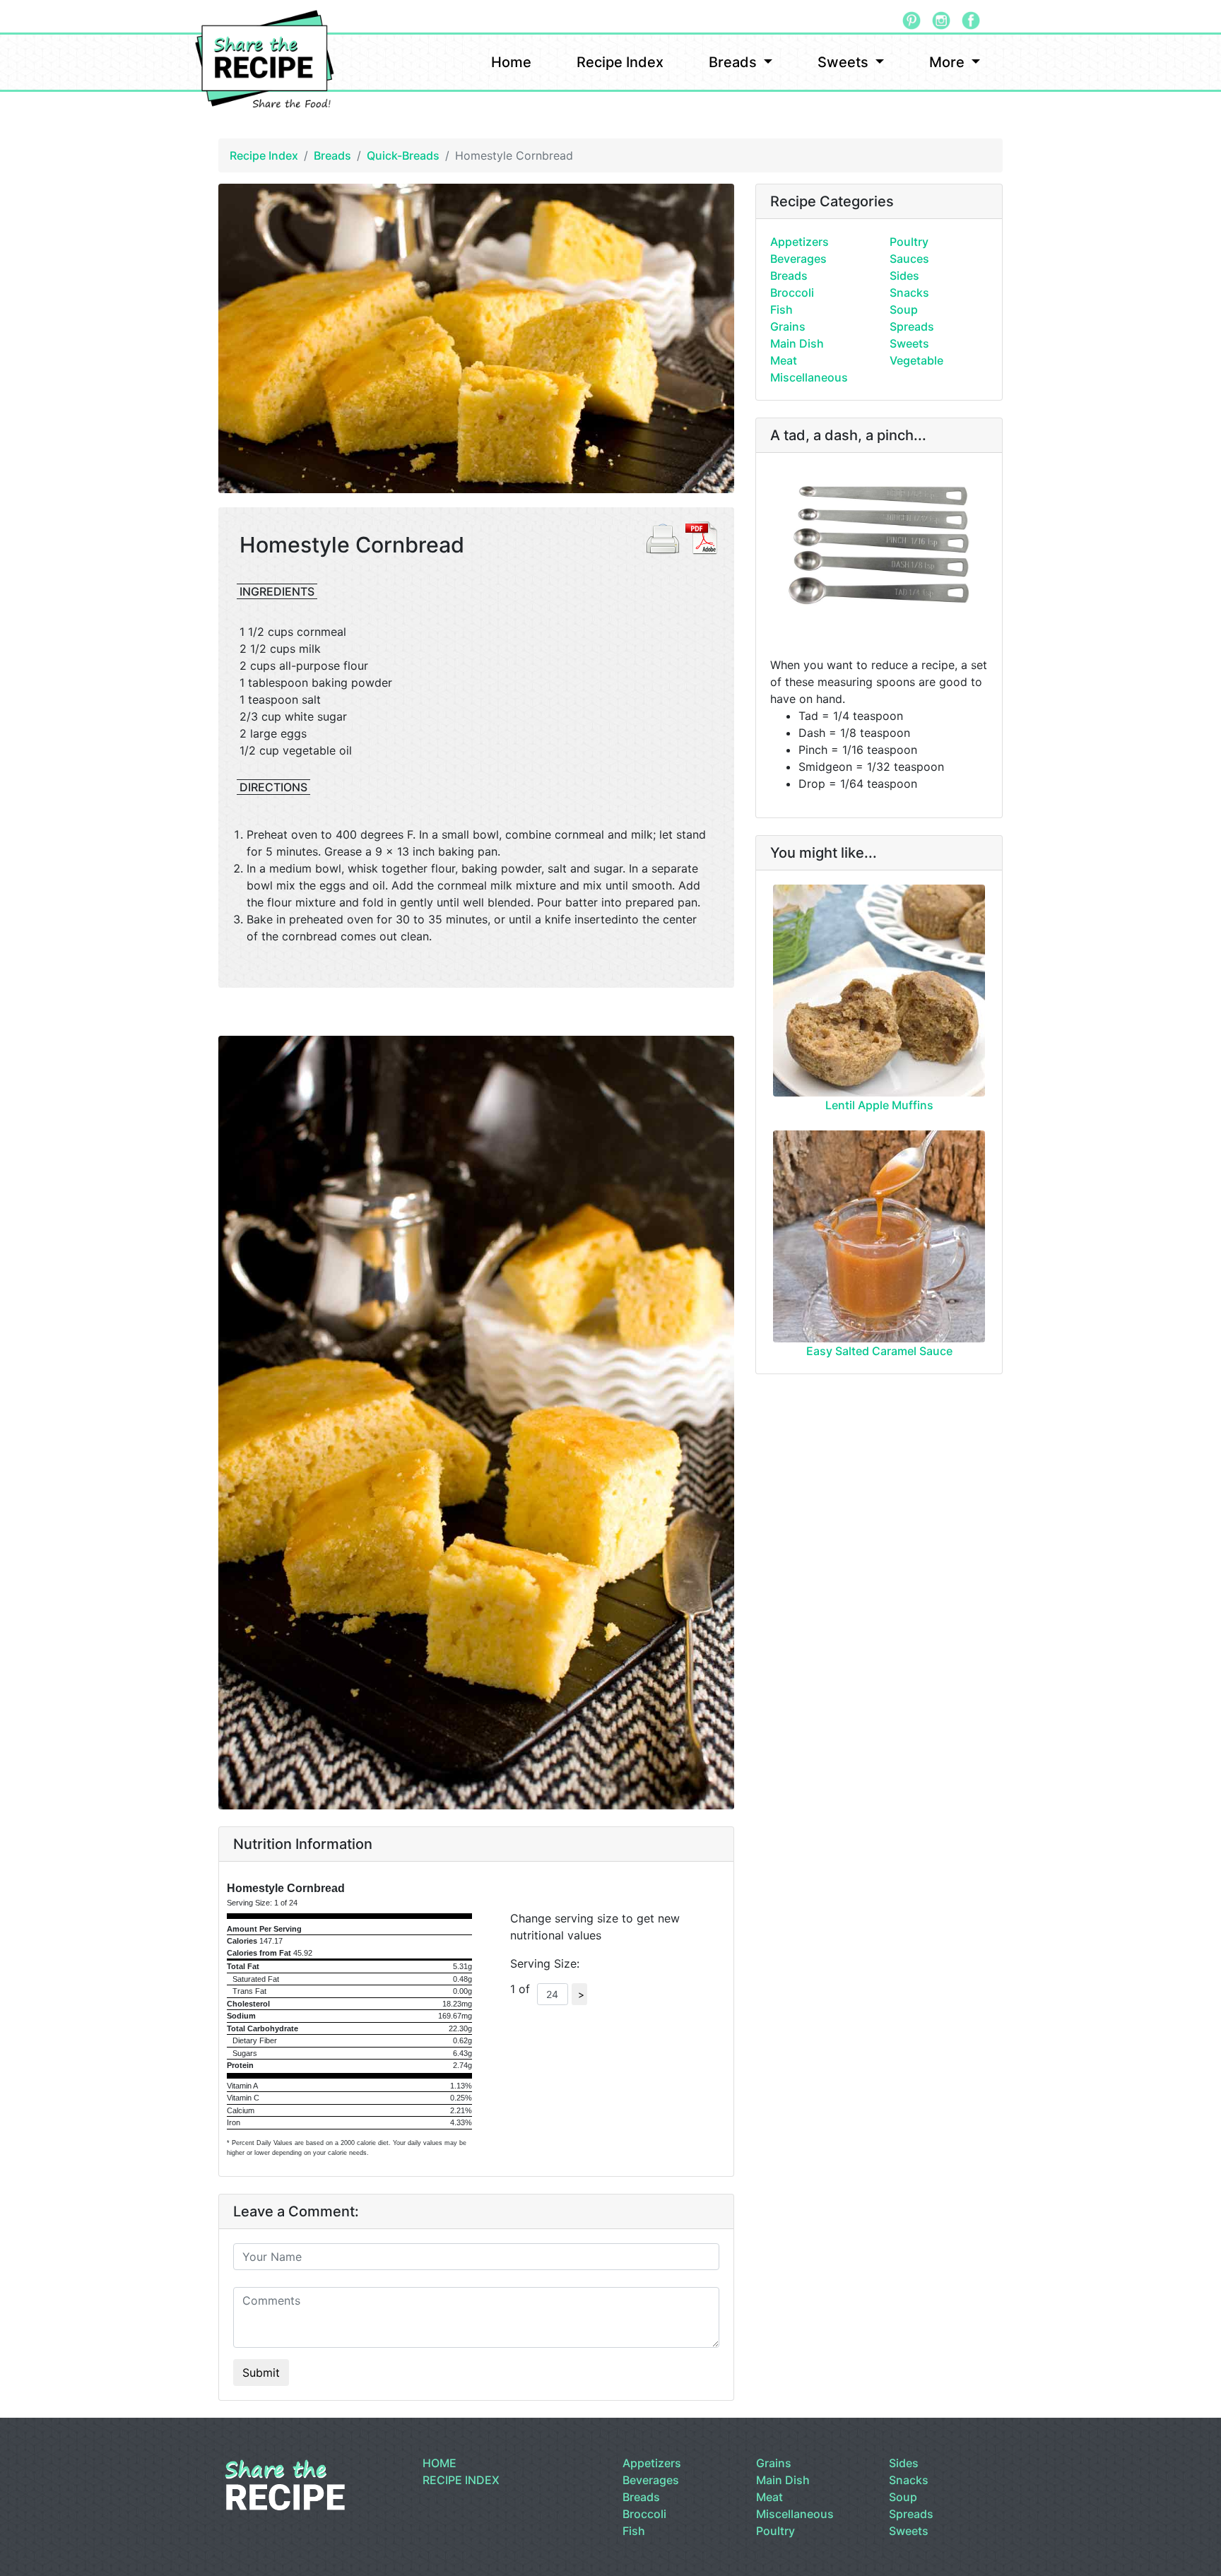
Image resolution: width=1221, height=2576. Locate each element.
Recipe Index (620, 62)
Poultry (909, 242)
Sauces (909, 259)
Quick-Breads (403, 155)
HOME (440, 2463)
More (949, 62)
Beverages (798, 259)
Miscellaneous (809, 377)
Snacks (909, 293)
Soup (904, 309)
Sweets (845, 62)
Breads (735, 62)
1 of (524, 1989)
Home (511, 62)
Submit (261, 2373)
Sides (904, 276)
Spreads (912, 326)
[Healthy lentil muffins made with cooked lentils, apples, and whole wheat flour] (879, 991)
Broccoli (792, 293)
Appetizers (800, 242)
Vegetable (916, 360)
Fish (781, 309)
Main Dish (797, 343)
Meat (784, 360)
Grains (788, 326)
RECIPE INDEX (461, 2480)
